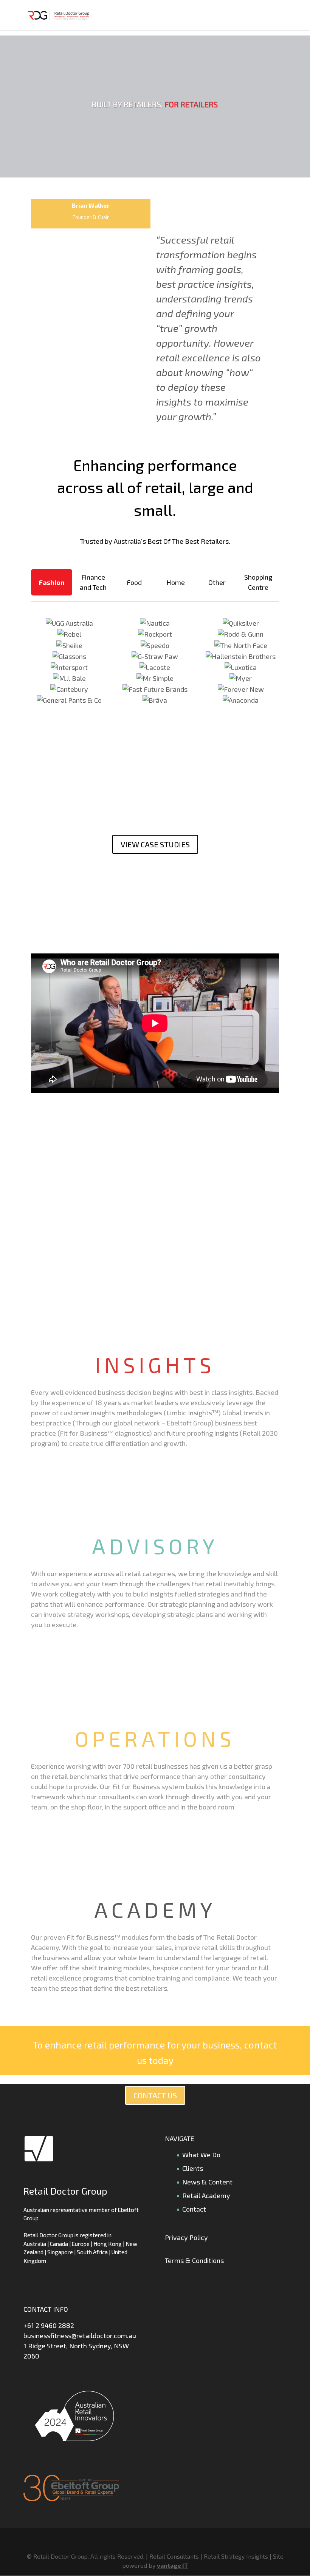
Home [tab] (176, 582)
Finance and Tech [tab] (93, 582)
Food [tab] (134, 582)
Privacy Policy (186, 2237)
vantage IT (173, 2565)
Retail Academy (206, 2195)
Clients (193, 2168)
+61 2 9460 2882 (49, 2325)
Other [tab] (217, 582)
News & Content (207, 2182)
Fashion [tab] (52, 582)
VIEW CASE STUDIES (155, 844)
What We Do (201, 2155)
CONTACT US (155, 2095)
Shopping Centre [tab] (258, 582)
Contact (194, 2209)
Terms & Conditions (194, 2260)
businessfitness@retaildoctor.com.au (80, 2335)
